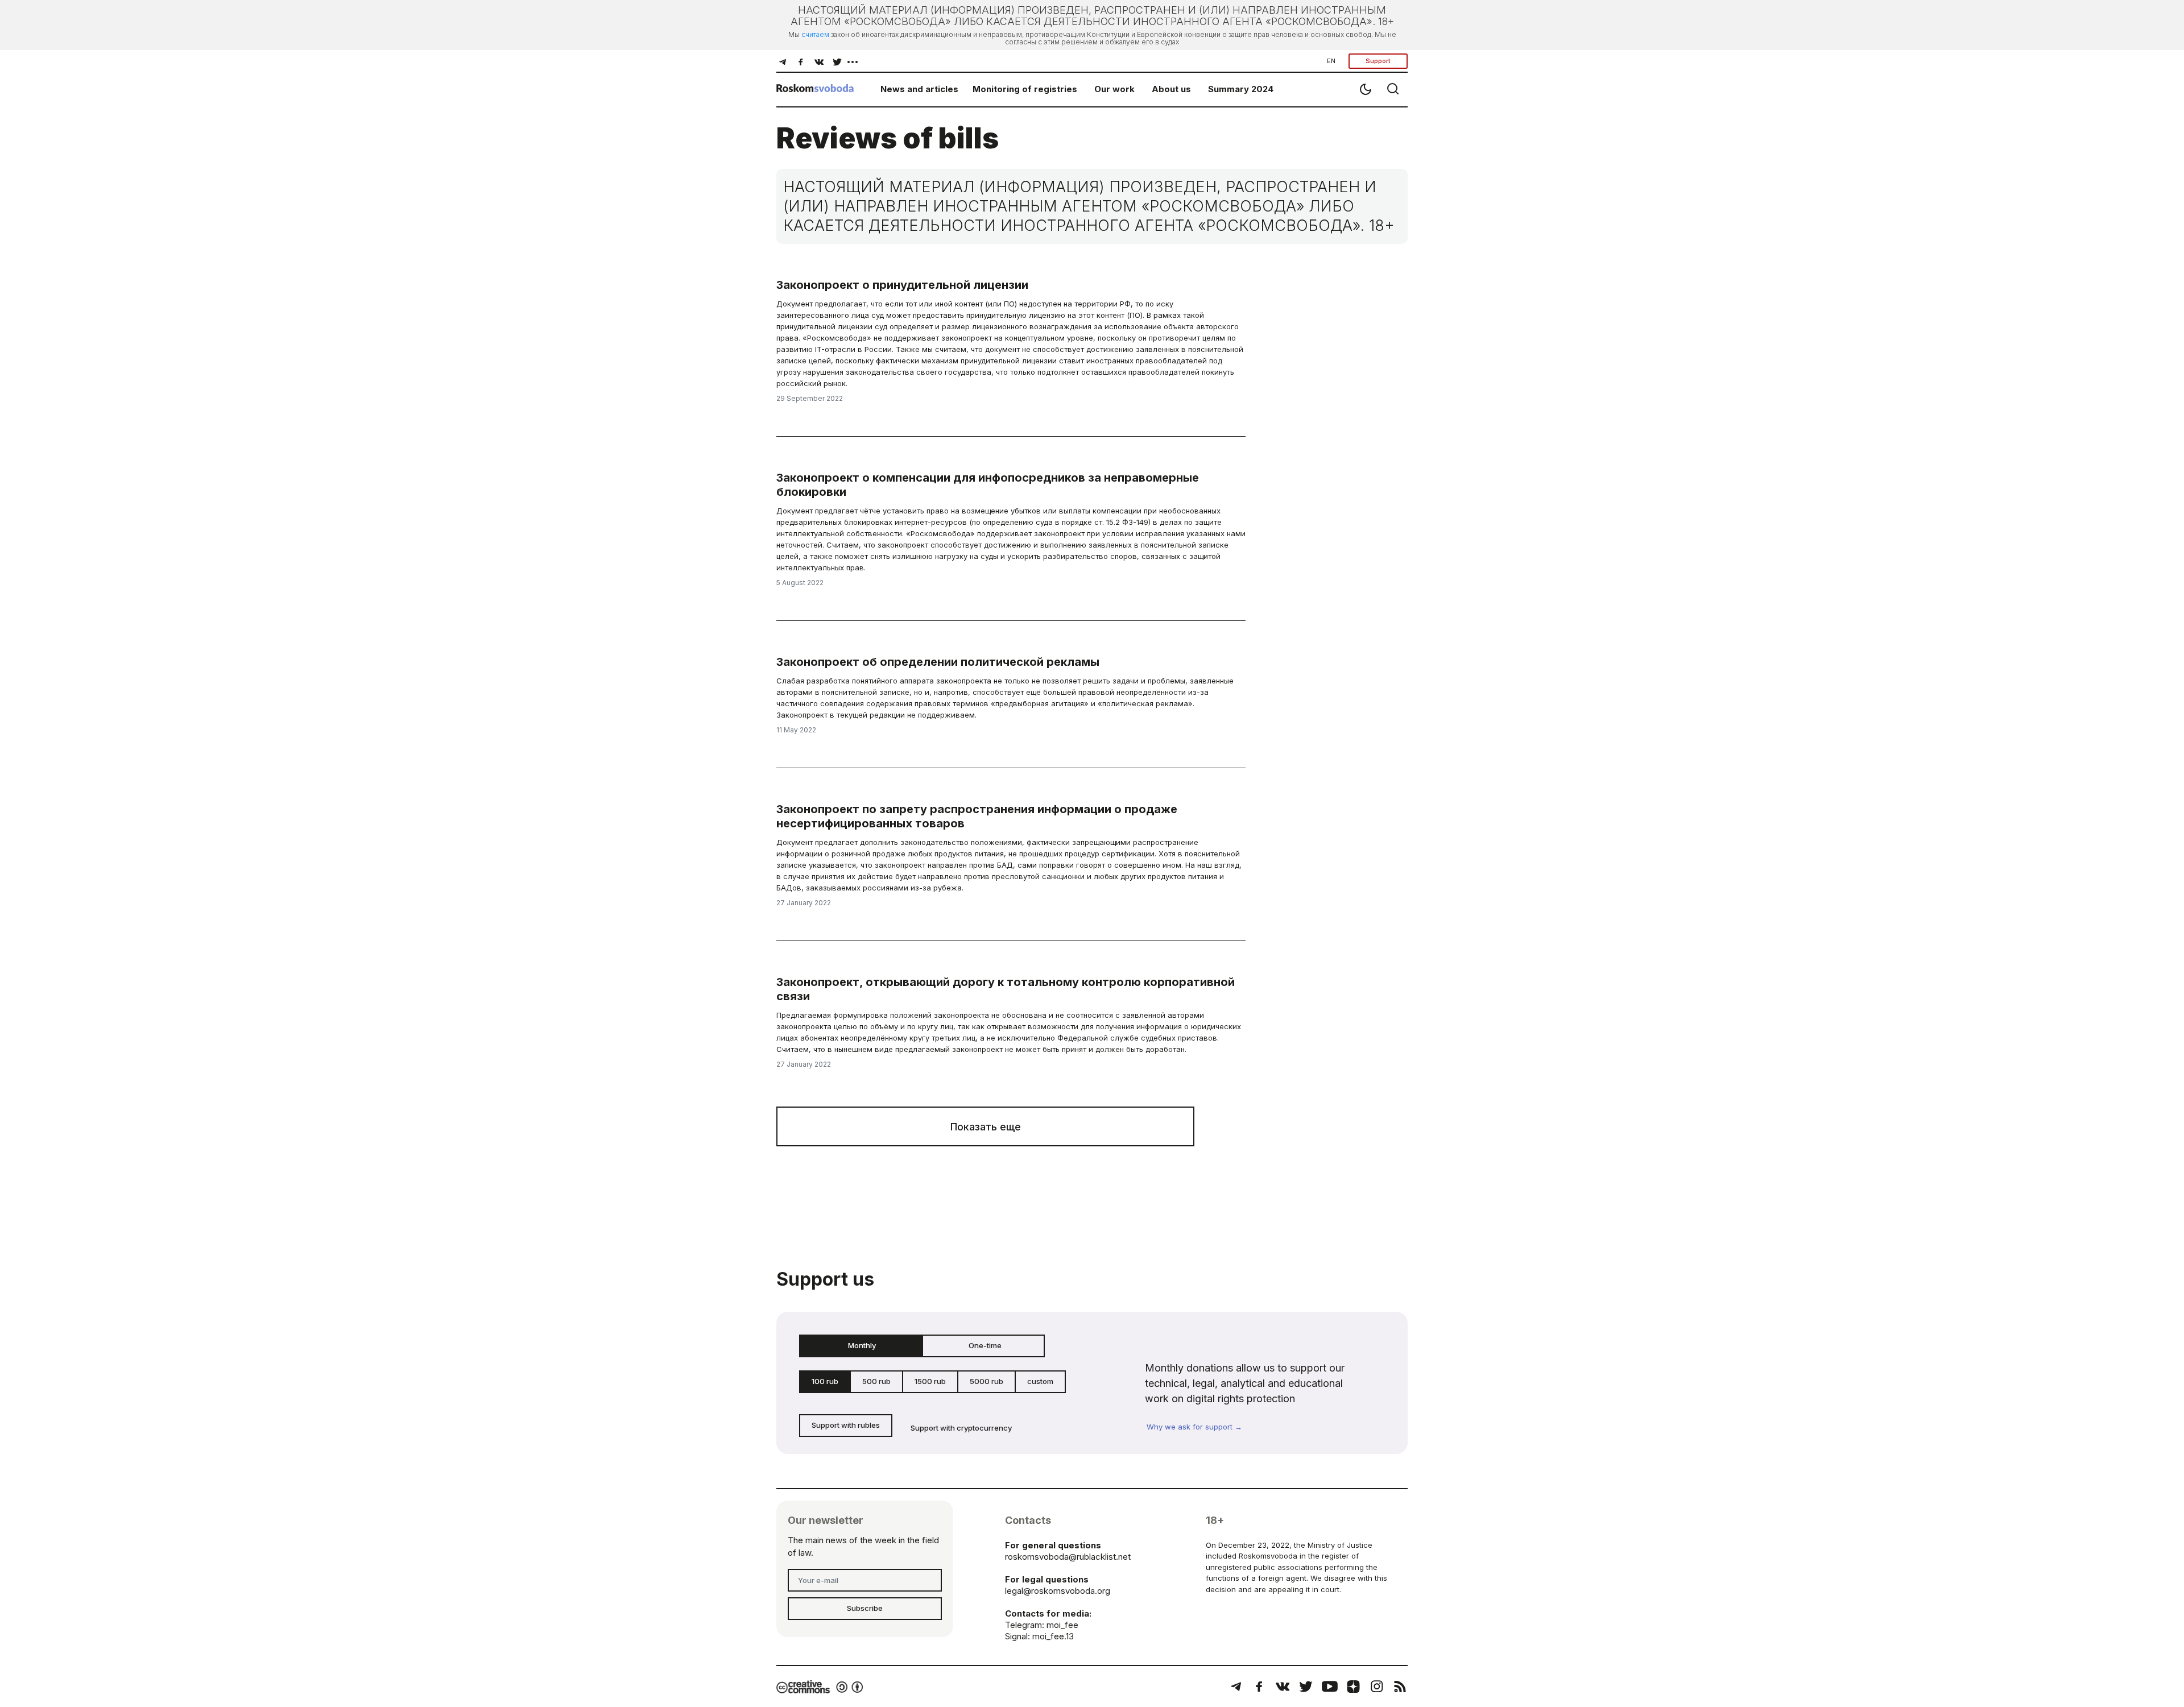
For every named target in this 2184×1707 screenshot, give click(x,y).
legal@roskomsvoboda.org (1058, 1591)
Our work (1114, 89)
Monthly (862, 1345)
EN (1331, 61)
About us (1171, 89)
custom (1040, 1381)
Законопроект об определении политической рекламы (938, 662)
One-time (985, 1345)
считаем (815, 34)
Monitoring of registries (1025, 89)
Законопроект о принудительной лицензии (902, 285)
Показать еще (986, 1127)
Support (1378, 61)
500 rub (876, 1381)
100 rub (825, 1381)
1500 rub (930, 1381)
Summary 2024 (1241, 89)
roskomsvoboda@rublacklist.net (1068, 1557)
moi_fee (1062, 1625)
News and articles (919, 89)
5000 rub (986, 1381)
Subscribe (865, 1608)
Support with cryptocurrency (961, 1428)
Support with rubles (846, 1425)
